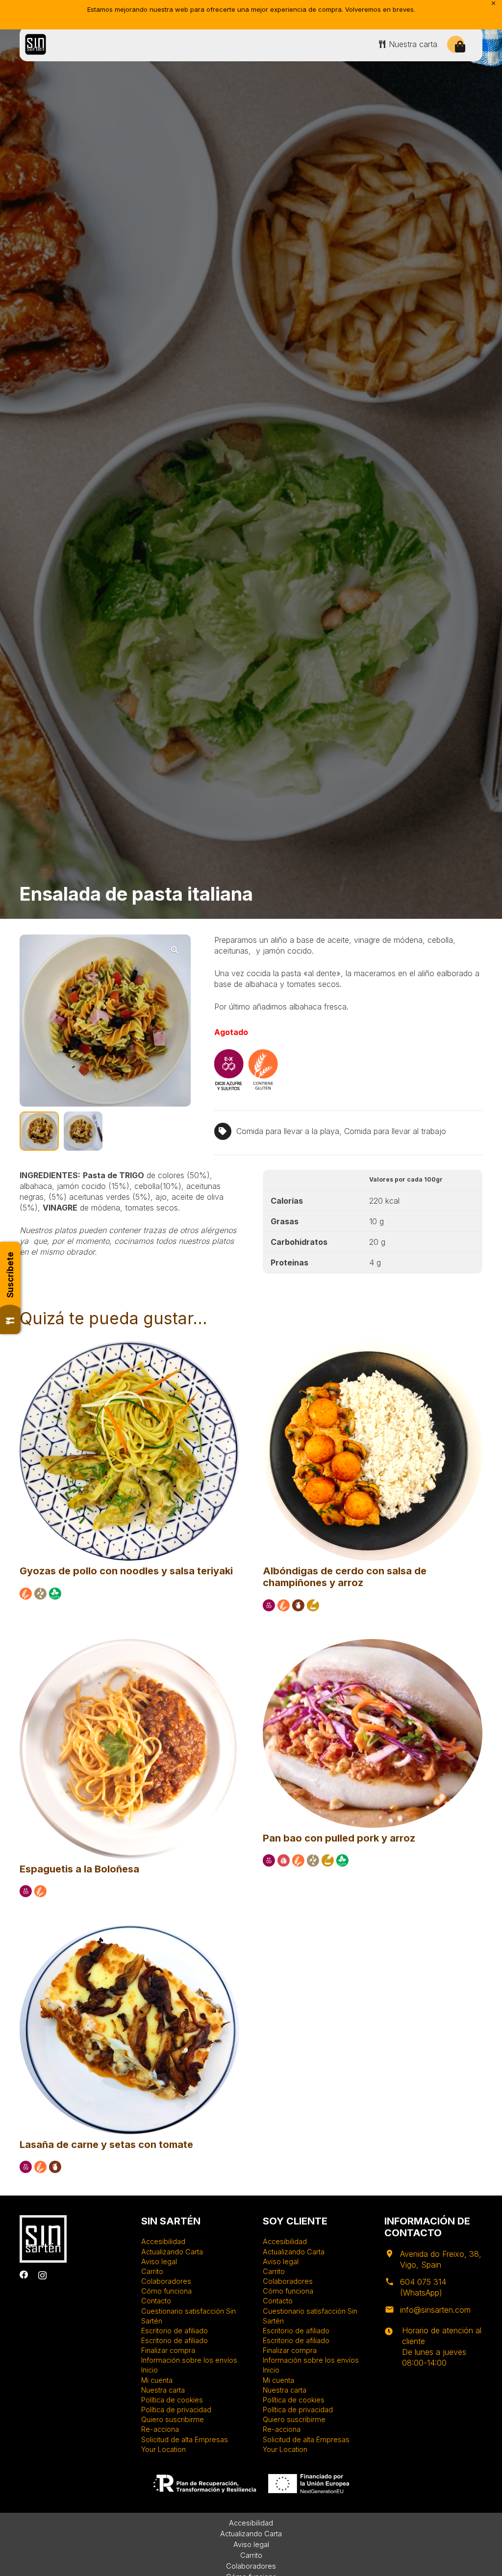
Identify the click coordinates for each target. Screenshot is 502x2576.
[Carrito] (460, 47)
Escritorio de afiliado (175, 2331)
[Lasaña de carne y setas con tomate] (129, 1929)
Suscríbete (10, 1275)
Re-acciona (160, 2429)
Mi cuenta (157, 2380)
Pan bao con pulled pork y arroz (339, 1838)
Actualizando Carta (172, 2252)
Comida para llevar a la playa (288, 1131)
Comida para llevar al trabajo (395, 1131)
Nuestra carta (163, 2390)
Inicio (150, 2370)
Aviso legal (159, 2261)
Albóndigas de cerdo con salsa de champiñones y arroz (345, 1577)
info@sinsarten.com (435, 2310)
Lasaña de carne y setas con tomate (106, 2145)
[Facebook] (24, 2275)
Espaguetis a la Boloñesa (79, 1869)
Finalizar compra (168, 2350)
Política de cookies (172, 2400)
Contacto (156, 2301)
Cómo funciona (166, 2291)
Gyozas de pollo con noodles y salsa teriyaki (126, 1571)
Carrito (152, 2271)
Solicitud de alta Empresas (185, 2439)
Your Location (163, 2449)
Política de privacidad (176, 2410)
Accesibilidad (163, 2241)
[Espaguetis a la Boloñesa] (129, 1643)
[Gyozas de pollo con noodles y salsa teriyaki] (129, 1345)
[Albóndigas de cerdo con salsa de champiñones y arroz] (373, 1345)
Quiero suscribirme (173, 2419)
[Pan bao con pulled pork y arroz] (373, 1643)
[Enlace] (36, 44)
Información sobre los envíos (189, 2360)
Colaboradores (166, 2281)
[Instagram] (42, 2275)
